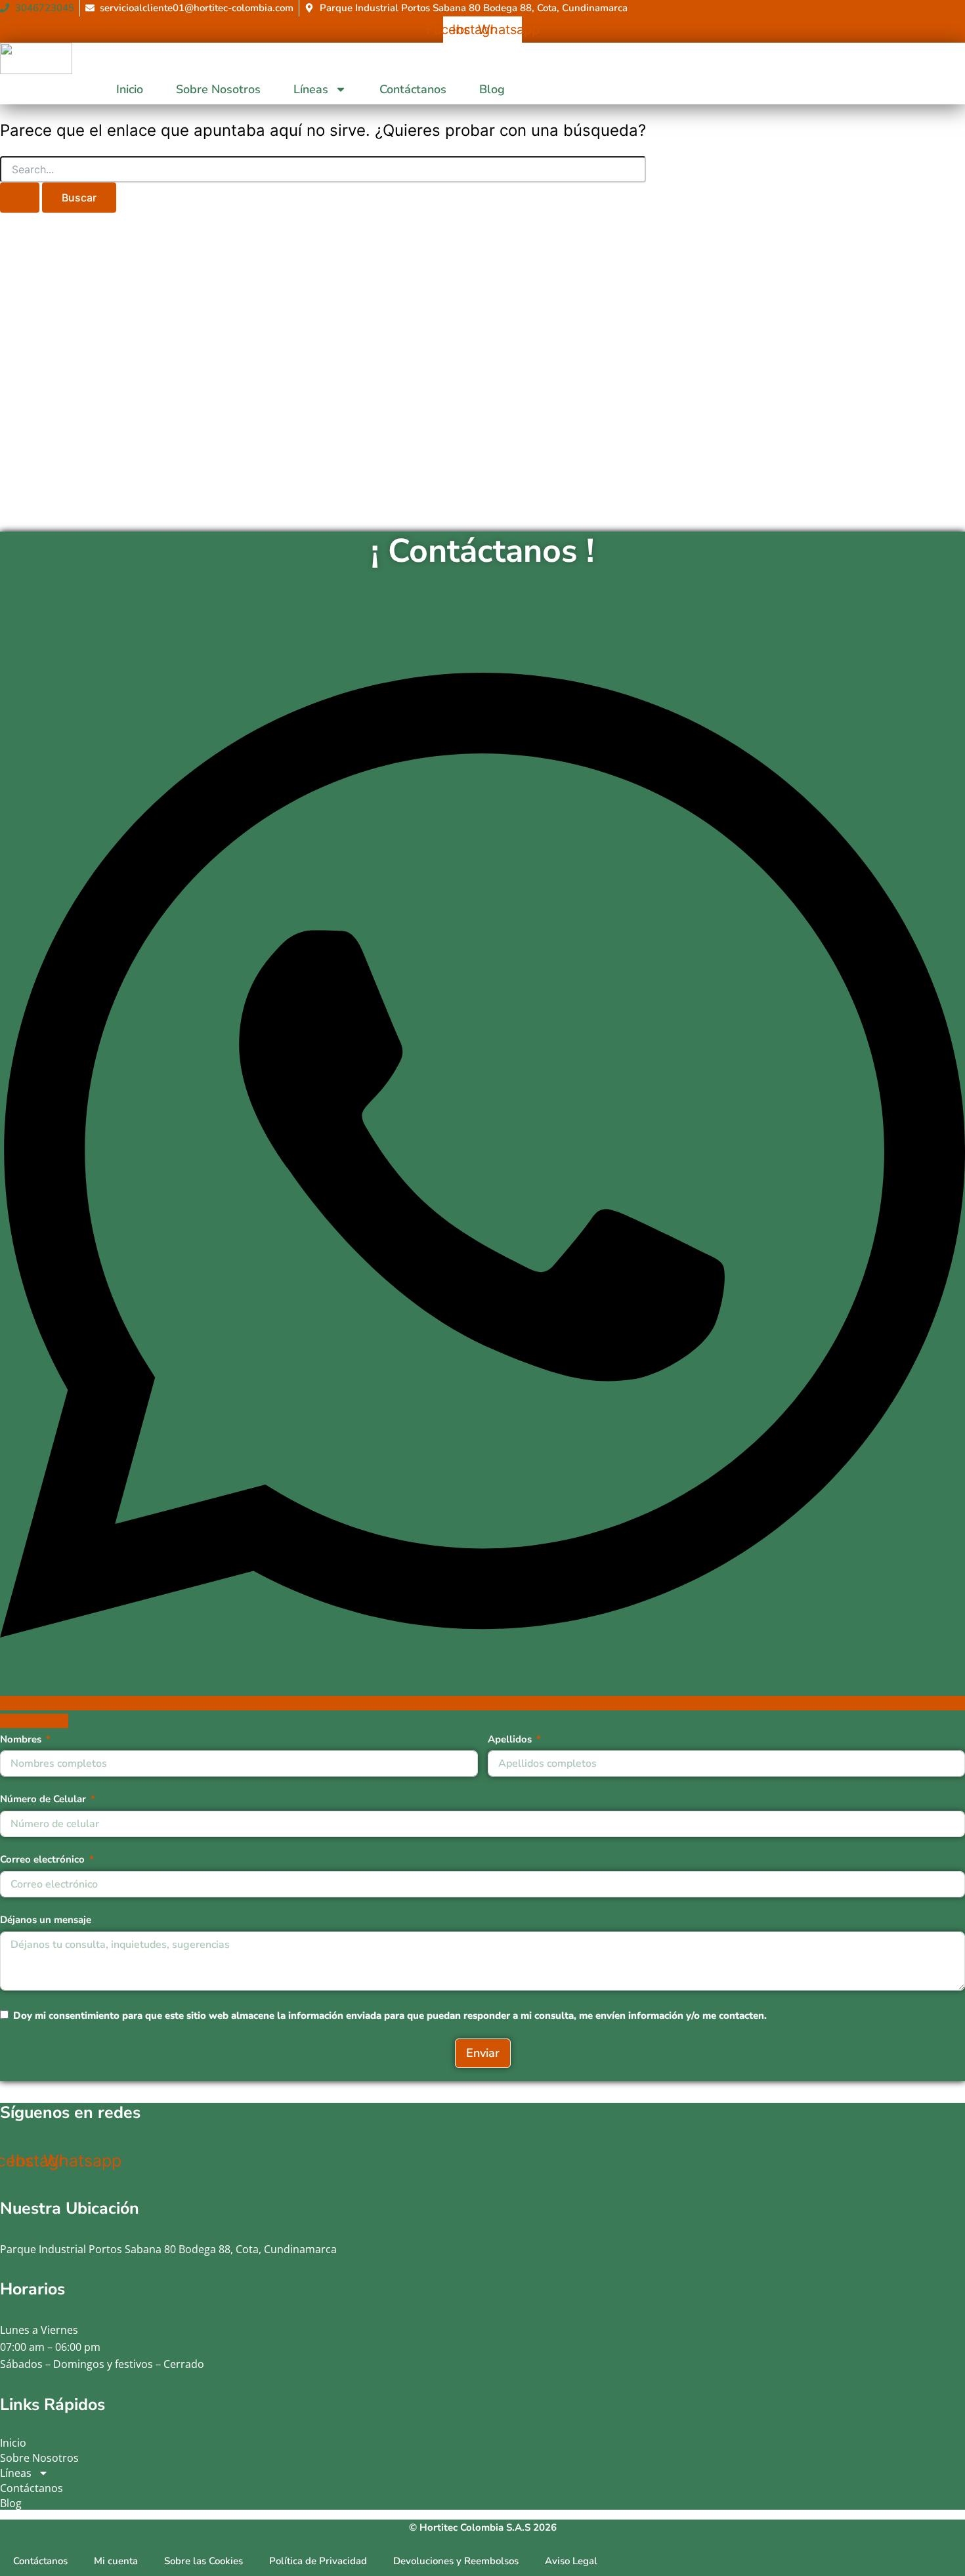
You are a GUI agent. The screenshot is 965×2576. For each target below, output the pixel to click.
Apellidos (510, 1739)
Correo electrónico (42, 1859)
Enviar (483, 2053)
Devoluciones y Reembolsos (456, 2561)
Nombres (21, 1739)
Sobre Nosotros (218, 89)
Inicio (130, 89)
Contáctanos (413, 89)
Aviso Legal (571, 2561)
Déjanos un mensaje (46, 1920)
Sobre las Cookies (204, 2561)
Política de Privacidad (318, 2561)
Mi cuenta (116, 2561)
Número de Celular (43, 1799)
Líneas (311, 89)
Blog (492, 89)
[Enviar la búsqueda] (20, 198)
